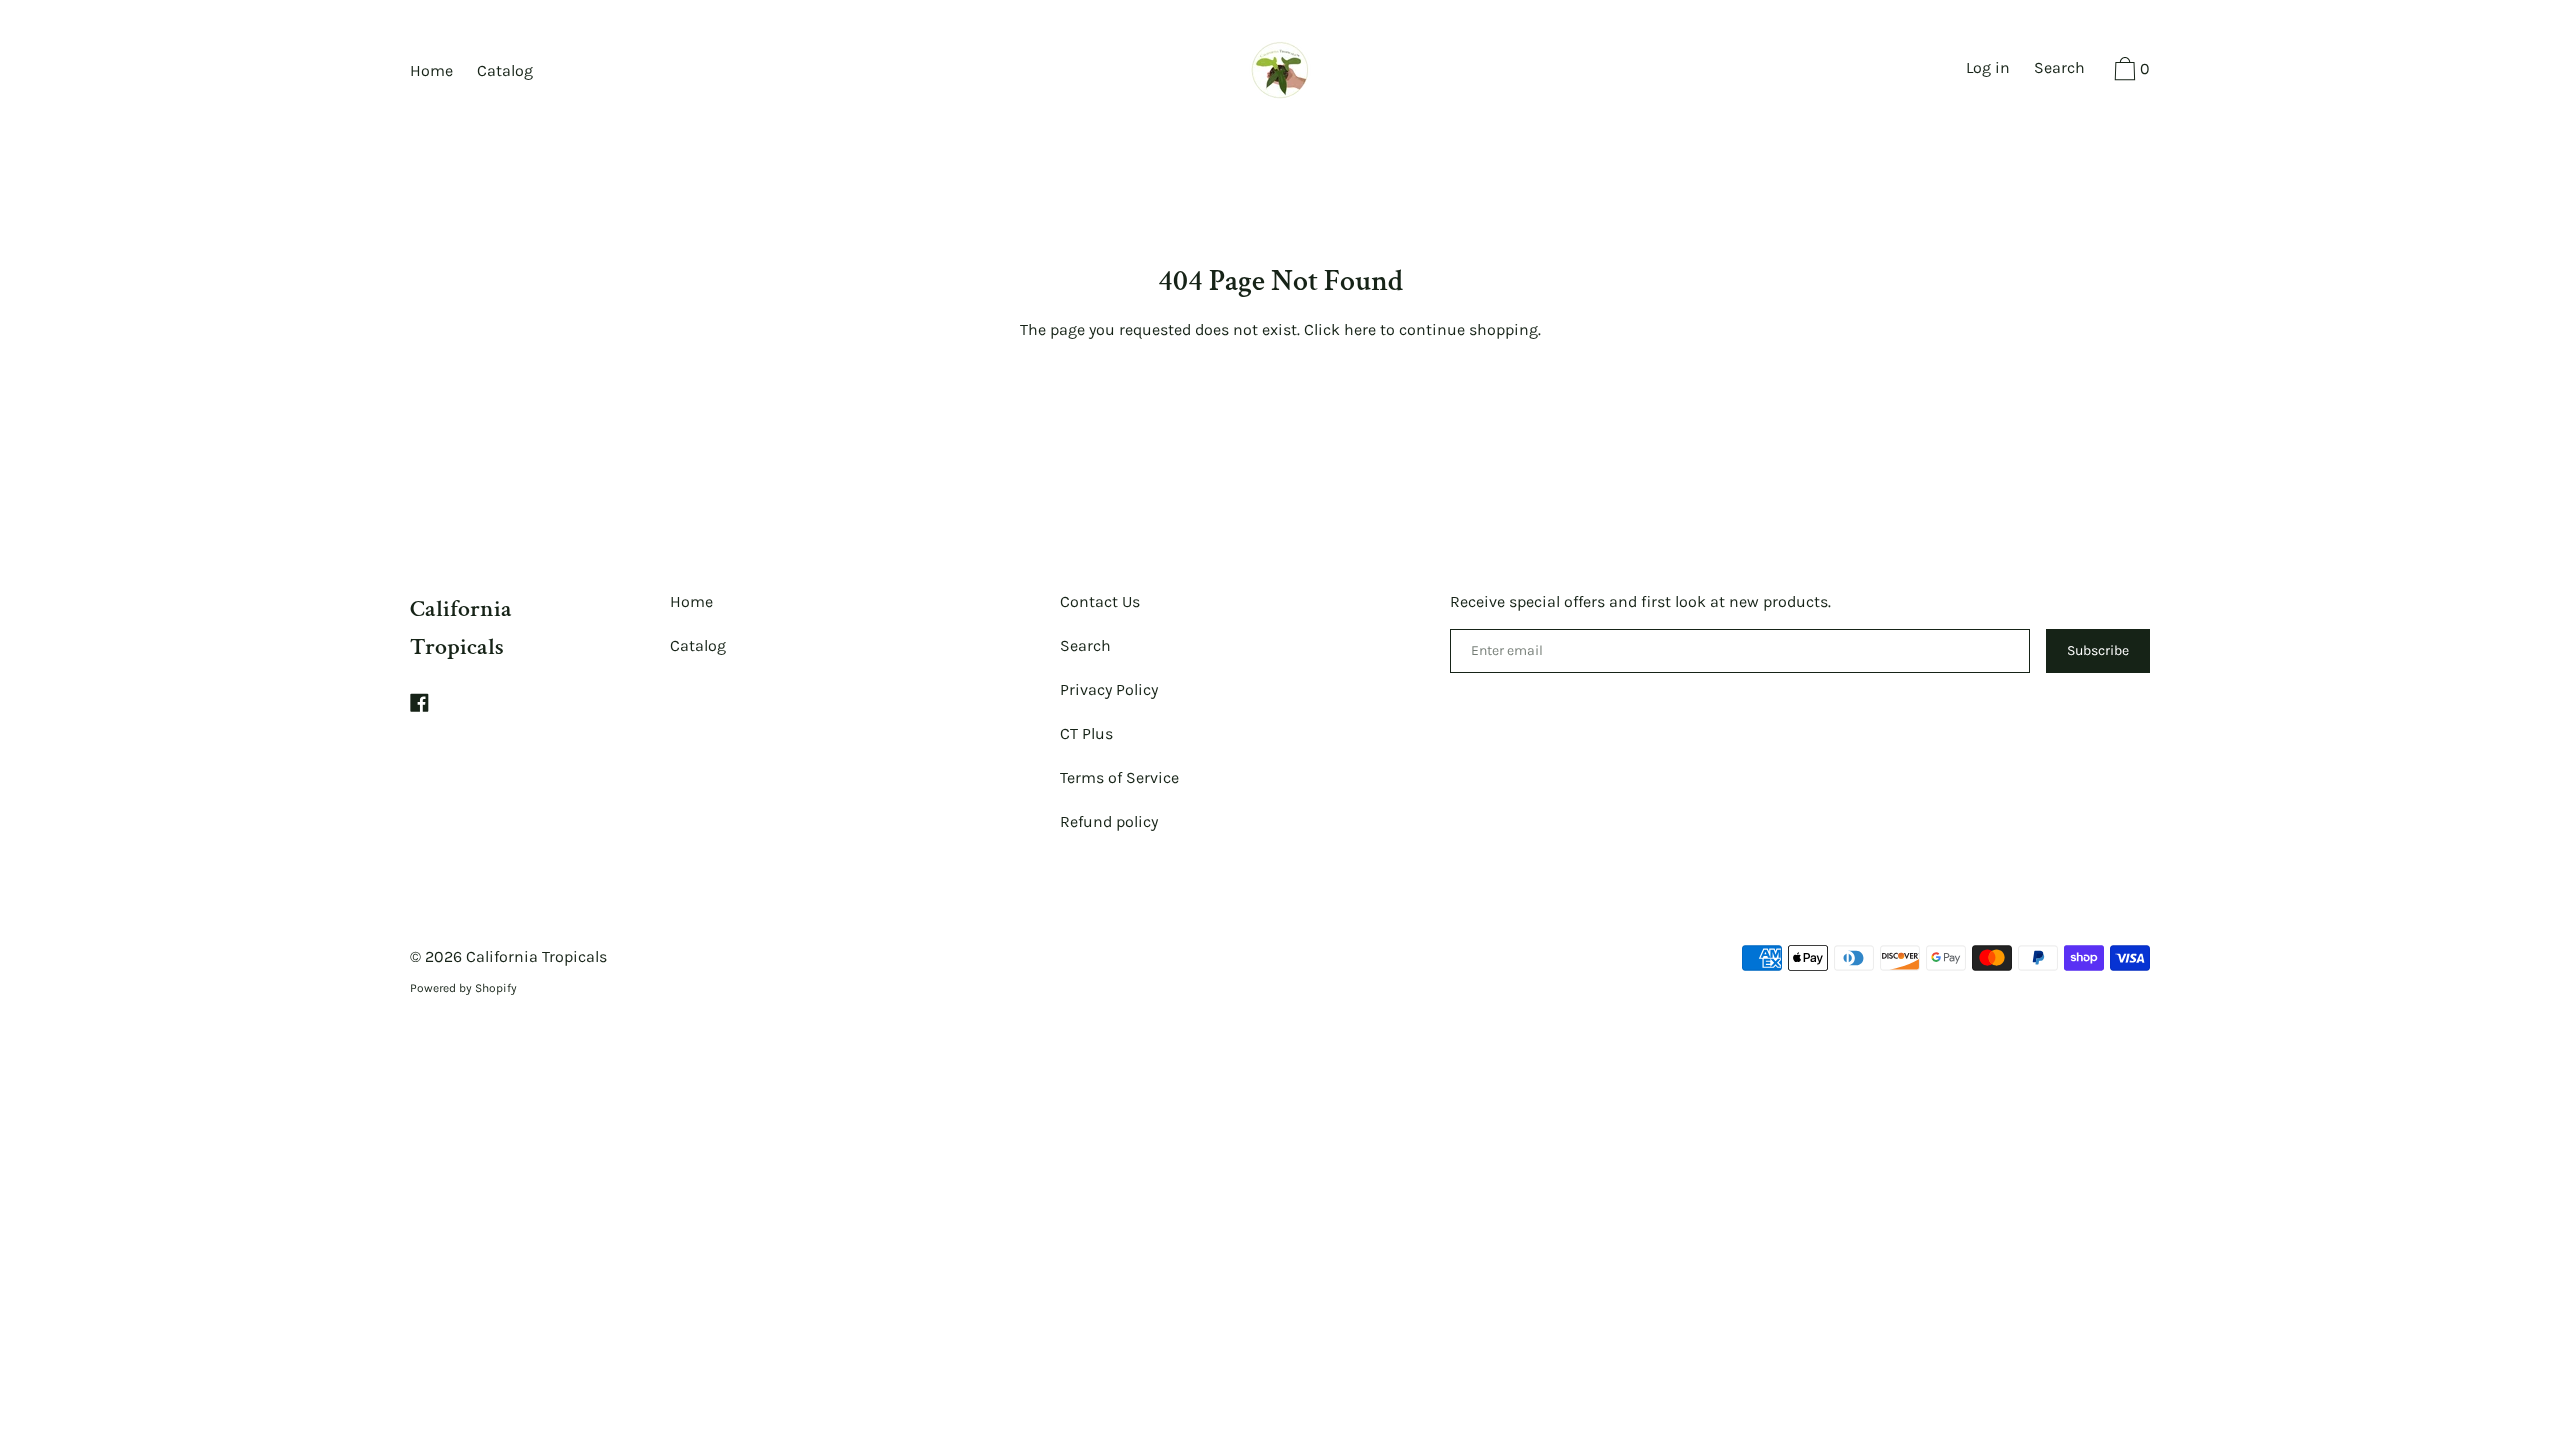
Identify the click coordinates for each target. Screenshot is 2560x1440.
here (1360, 329)
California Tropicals (536, 956)
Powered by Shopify (463, 988)
